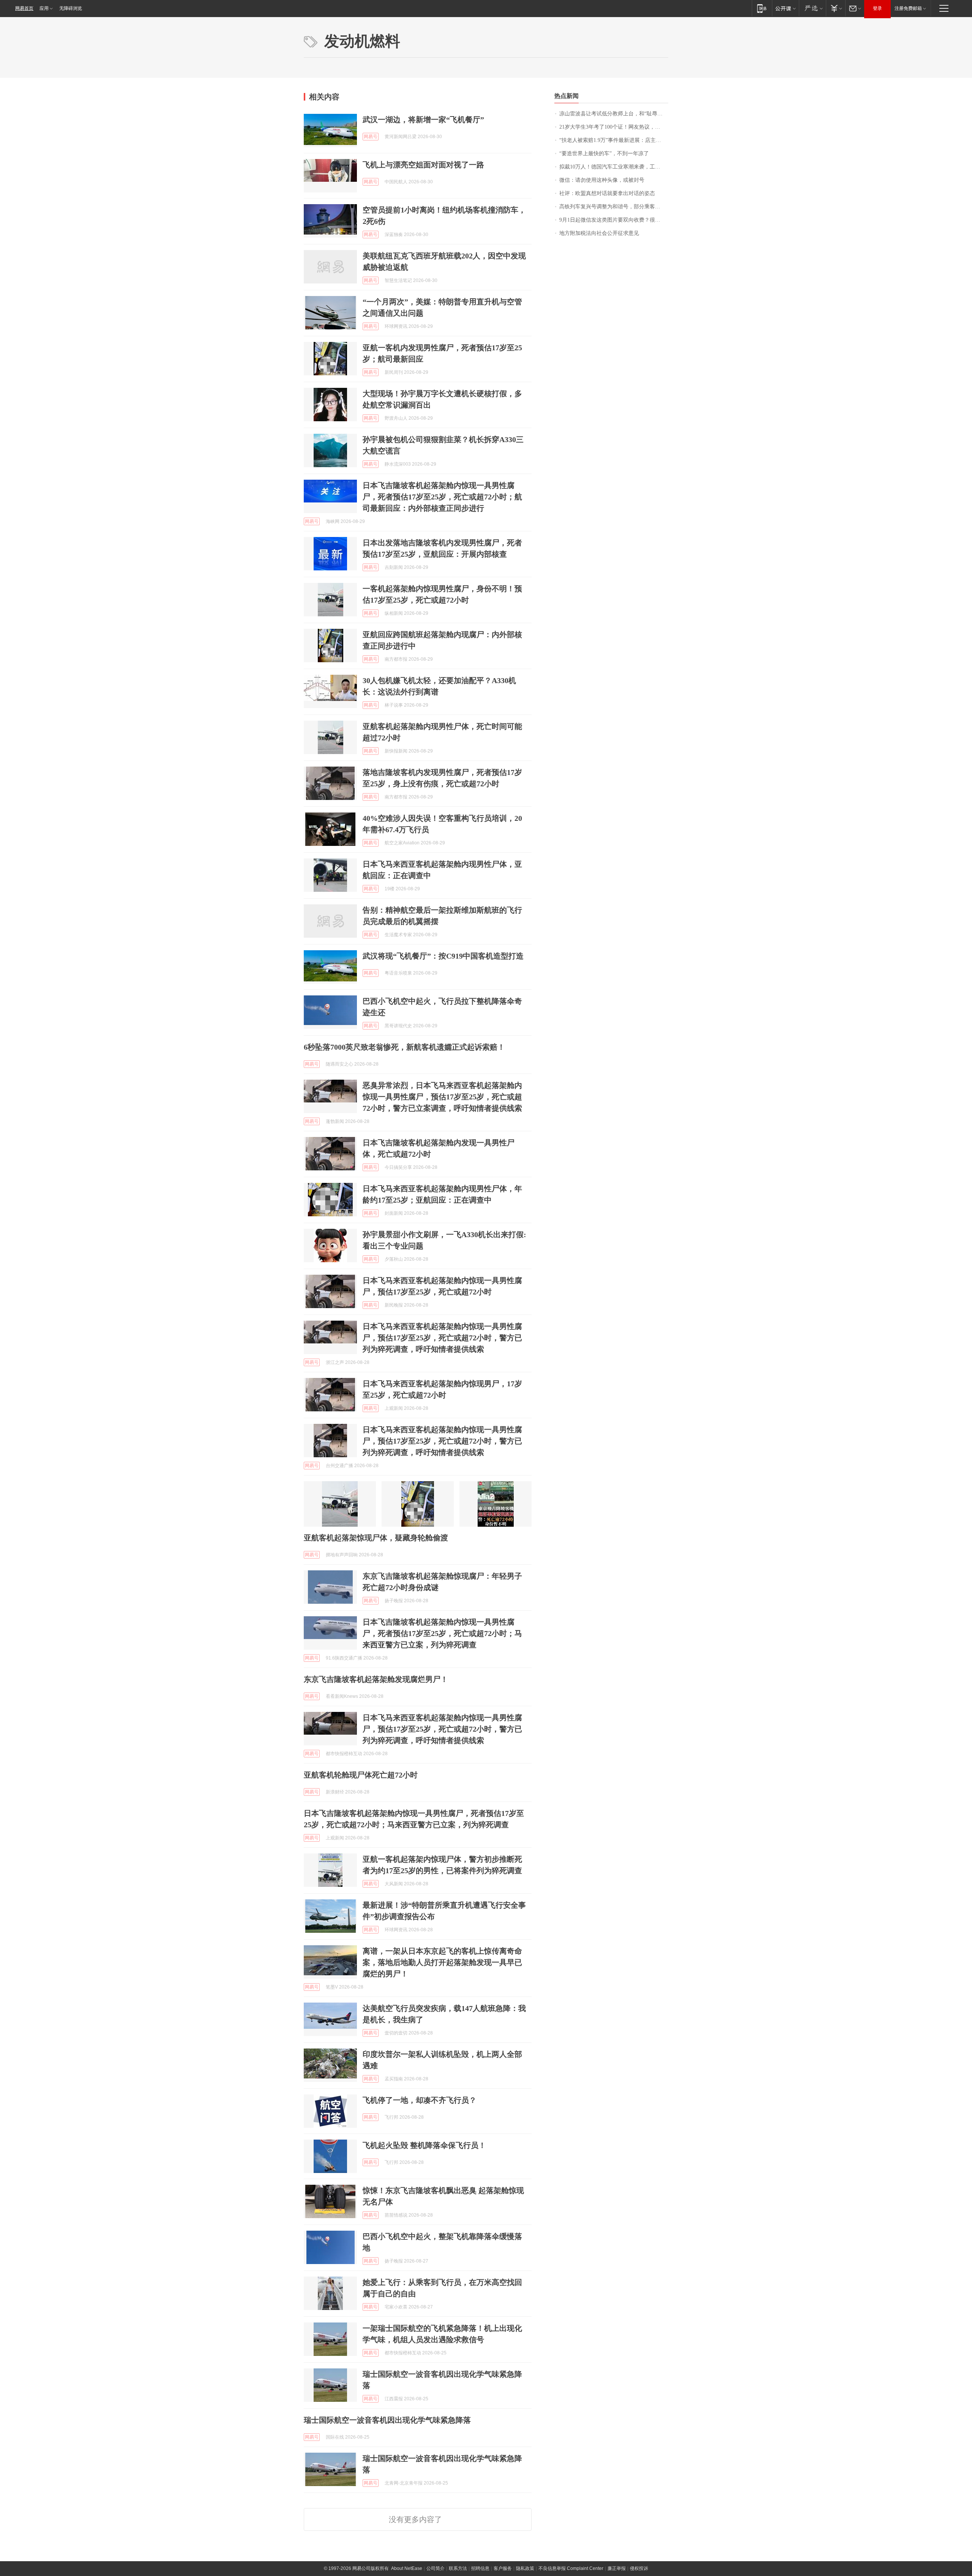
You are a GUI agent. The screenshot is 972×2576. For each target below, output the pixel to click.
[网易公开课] (785, 8)
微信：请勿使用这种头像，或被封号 (602, 180)
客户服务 (503, 2568)
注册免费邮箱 (908, 8)
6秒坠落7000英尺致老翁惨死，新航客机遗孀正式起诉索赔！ (404, 1047)
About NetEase (407, 2568)
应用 (44, 8)
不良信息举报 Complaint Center (571, 2568)
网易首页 (24, 8)
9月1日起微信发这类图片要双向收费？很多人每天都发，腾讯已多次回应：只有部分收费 (614, 220)
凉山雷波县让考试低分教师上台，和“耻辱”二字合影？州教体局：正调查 (614, 114)
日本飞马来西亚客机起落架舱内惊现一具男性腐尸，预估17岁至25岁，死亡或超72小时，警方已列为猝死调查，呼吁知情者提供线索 (442, 1338)
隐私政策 (525, 2568)
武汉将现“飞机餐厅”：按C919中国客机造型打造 (443, 956)
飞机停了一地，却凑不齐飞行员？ (420, 2100)
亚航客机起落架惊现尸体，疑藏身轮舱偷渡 (376, 1538)
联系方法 (458, 2568)
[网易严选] (812, 8)
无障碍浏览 (71, 8)
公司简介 (436, 2568)
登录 (877, 8)
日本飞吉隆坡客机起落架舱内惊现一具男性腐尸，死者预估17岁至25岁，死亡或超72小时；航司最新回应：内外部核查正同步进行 (442, 497)
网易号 (371, 137)
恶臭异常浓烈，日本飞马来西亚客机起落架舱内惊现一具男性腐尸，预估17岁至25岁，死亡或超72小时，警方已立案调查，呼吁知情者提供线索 (442, 1097)
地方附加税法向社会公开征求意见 (599, 233)
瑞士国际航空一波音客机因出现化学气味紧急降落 (387, 2420)
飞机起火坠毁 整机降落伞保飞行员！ (424, 2145)
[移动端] (762, 8)
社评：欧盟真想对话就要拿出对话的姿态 (607, 193)
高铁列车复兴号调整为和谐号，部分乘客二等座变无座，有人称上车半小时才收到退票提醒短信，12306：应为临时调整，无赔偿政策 (614, 207)
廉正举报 (617, 2568)
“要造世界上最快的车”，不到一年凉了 (604, 154)
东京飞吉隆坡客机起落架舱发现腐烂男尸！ (376, 1679)
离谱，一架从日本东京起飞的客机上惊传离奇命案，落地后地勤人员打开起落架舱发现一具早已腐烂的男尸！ (442, 1962)
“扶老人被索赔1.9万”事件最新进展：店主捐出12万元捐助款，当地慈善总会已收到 (614, 140)
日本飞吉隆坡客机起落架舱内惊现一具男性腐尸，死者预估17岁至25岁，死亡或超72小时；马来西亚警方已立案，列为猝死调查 (442, 1633)
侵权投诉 (639, 2568)
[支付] (836, 8)
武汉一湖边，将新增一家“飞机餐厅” (423, 120)
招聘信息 (480, 2568)
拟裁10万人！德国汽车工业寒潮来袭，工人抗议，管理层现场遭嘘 (614, 167)
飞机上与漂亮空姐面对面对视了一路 (423, 165)
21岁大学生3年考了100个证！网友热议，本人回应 (614, 127)
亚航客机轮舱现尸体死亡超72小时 (361, 1775)
